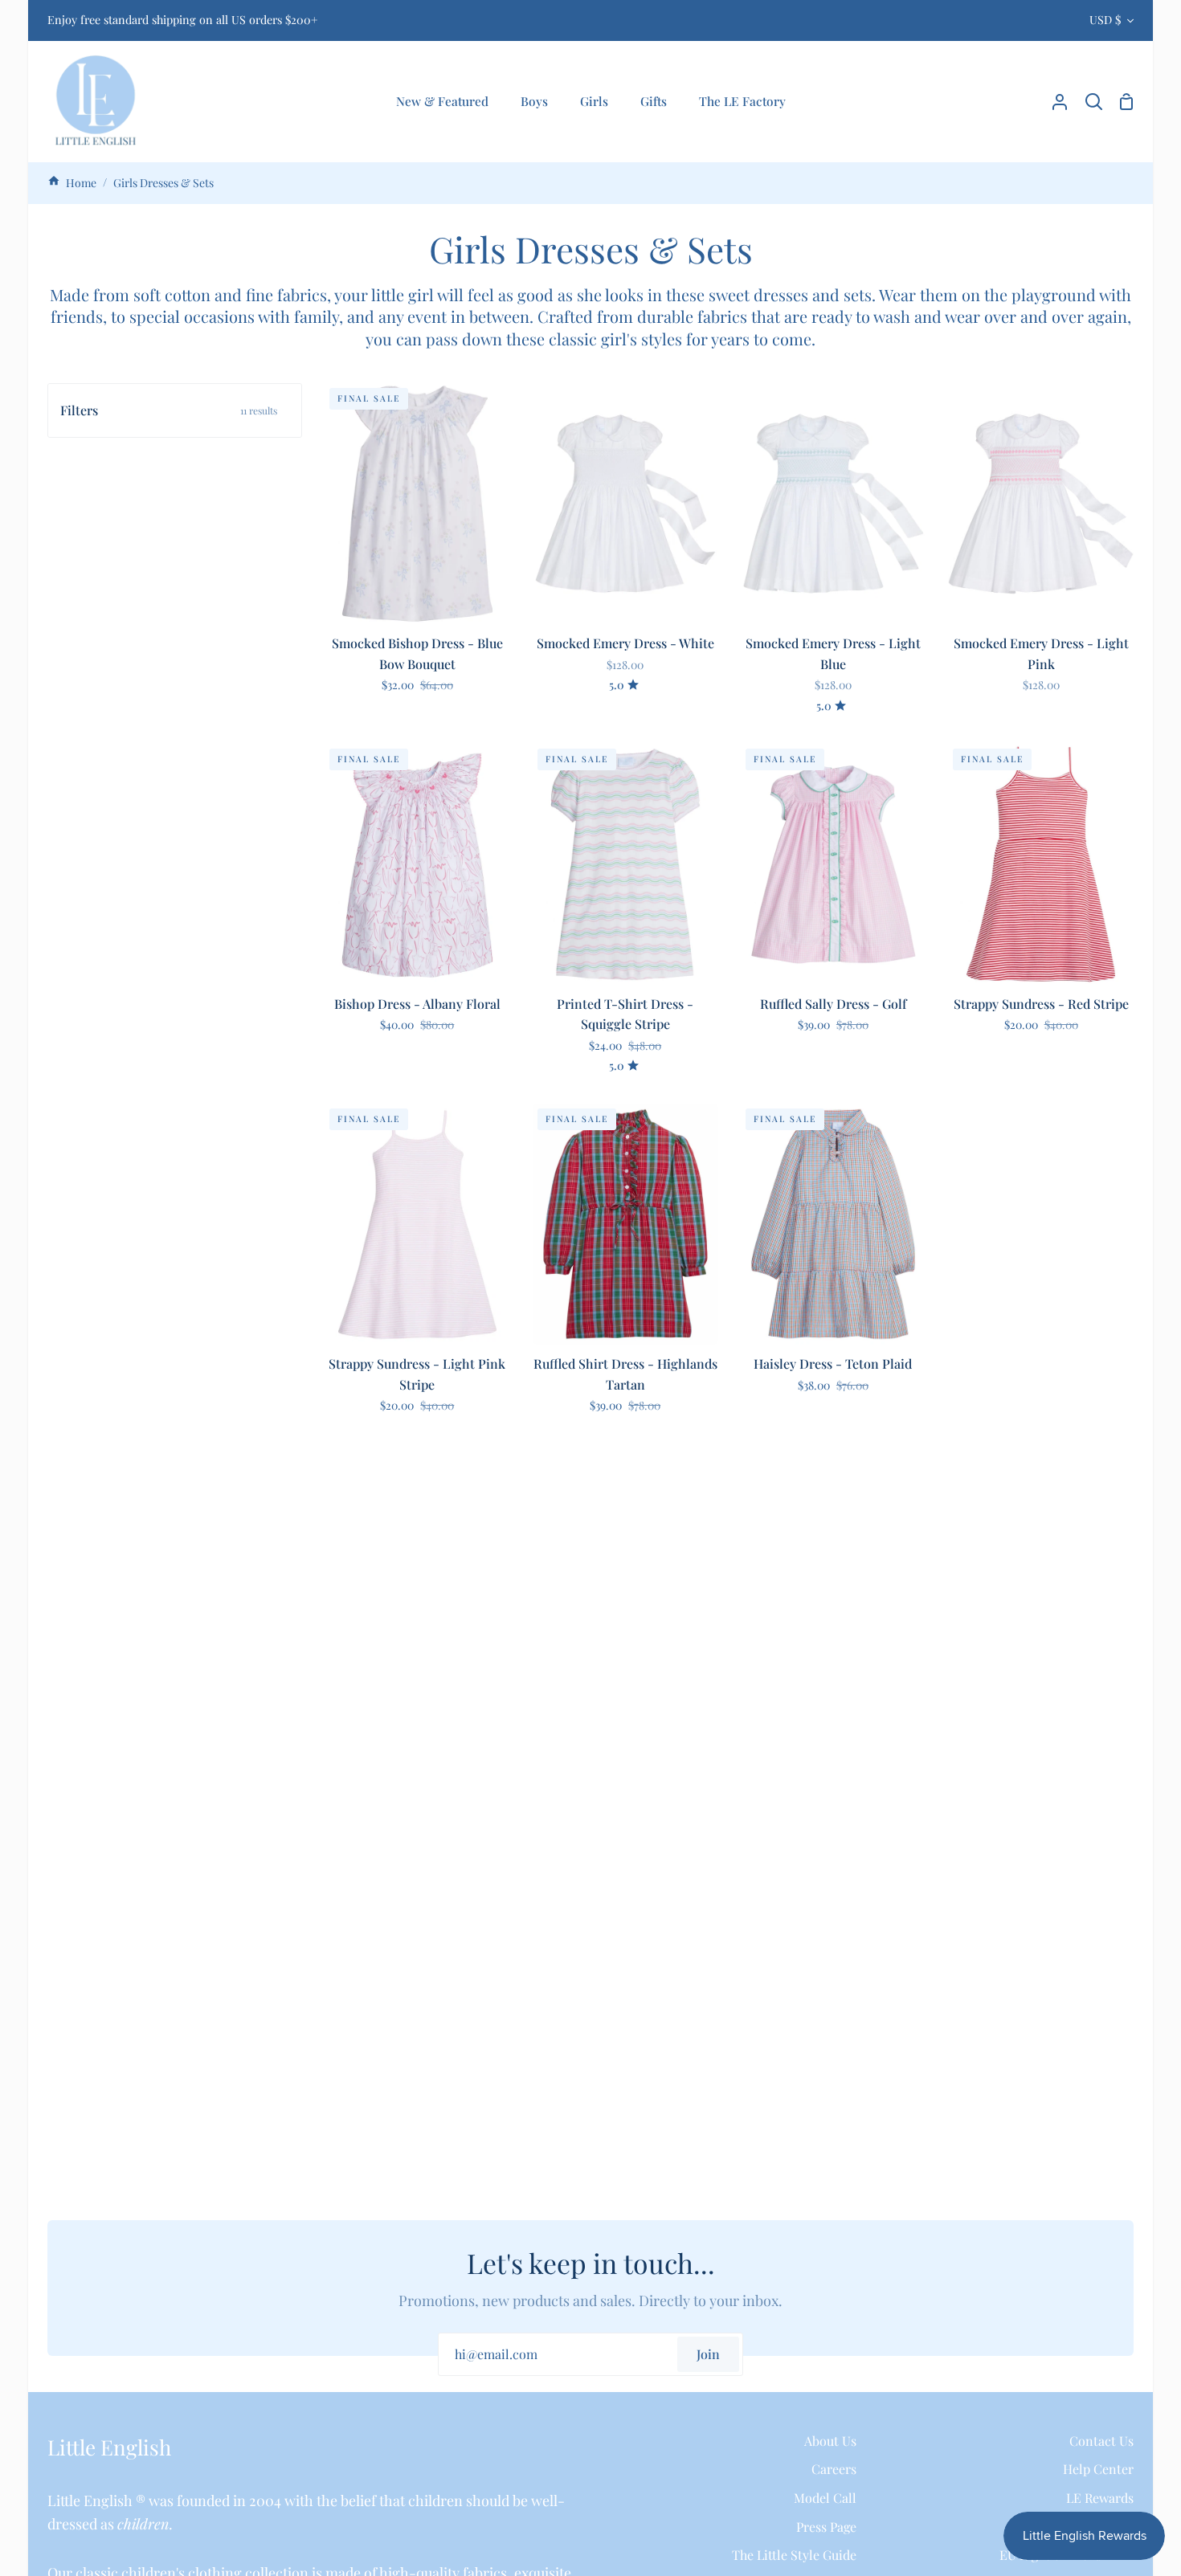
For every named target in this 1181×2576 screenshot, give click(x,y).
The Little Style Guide (794, 2555)
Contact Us (1101, 2441)
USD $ (1105, 20)
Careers (834, 2469)
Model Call (825, 2498)
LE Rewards (1100, 2498)
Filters (169, 410)
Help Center (1098, 2469)
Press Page (826, 2527)
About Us (830, 2441)
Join (708, 2354)
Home (80, 183)
